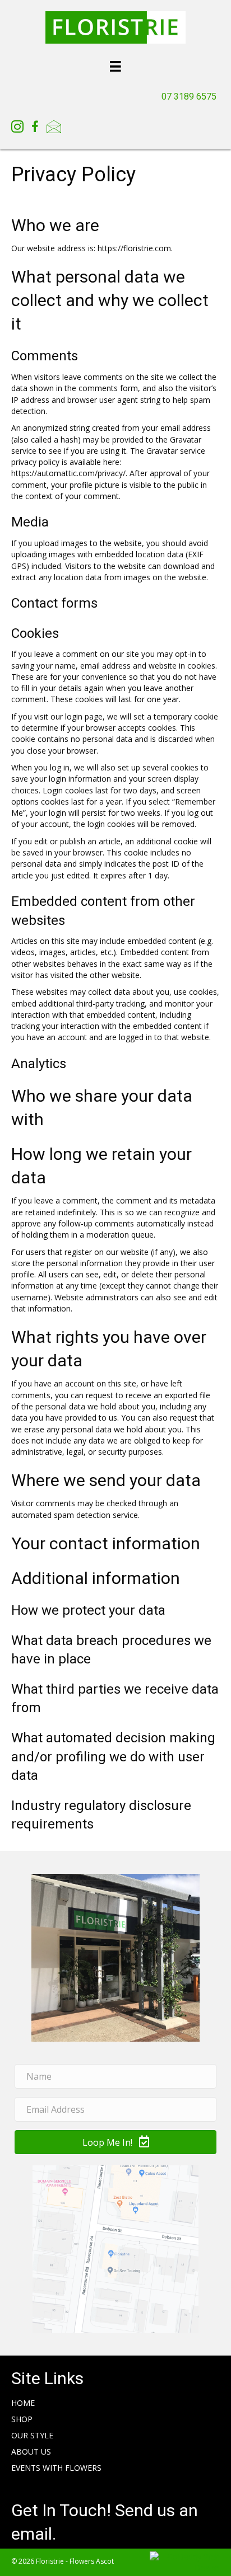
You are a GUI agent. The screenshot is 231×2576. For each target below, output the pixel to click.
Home (23, 2403)
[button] (115, 2142)
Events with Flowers (56, 2468)
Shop (22, 2419)
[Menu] (115, 66)
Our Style (32, 2435)
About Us (31, 2452)
